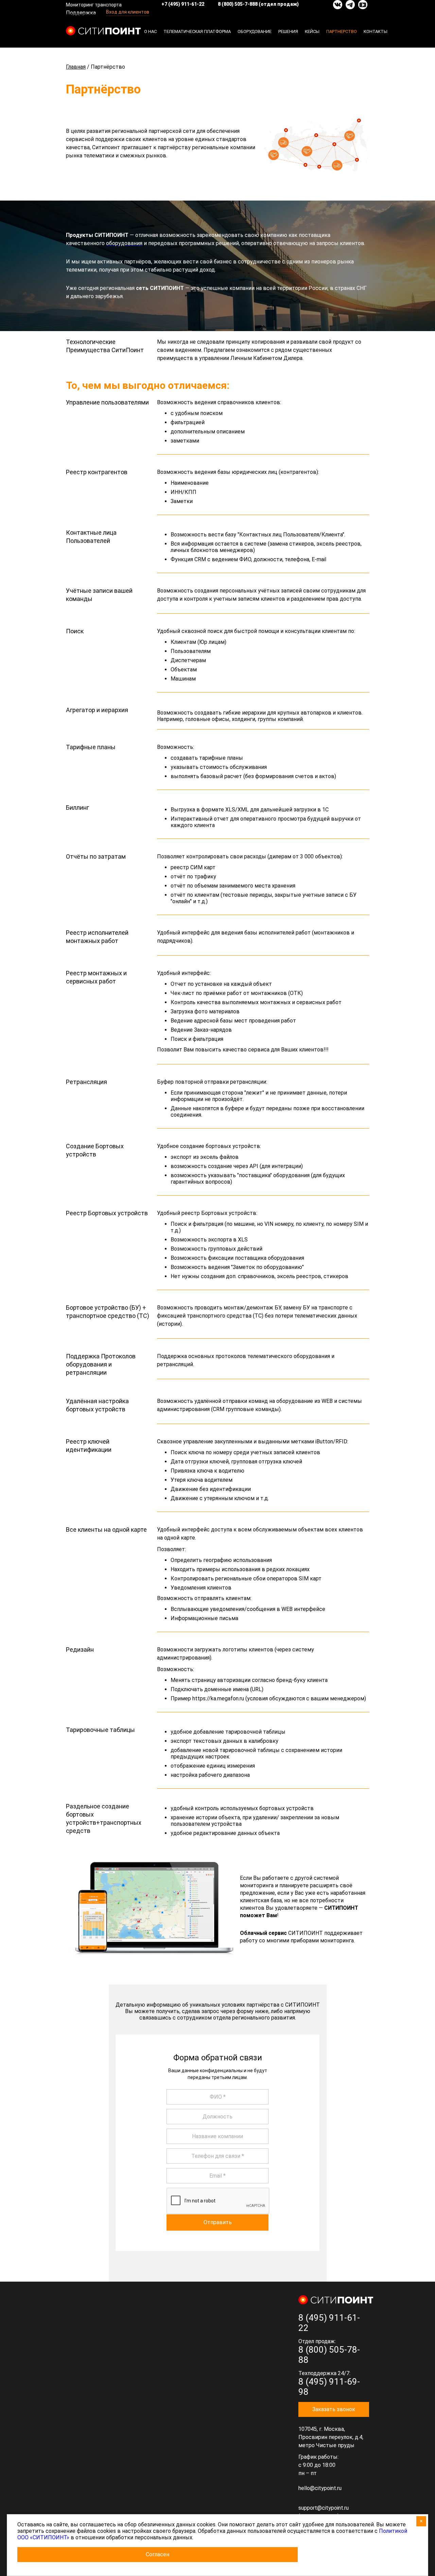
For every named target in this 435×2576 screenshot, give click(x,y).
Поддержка (81, 13)
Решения (288, 31)
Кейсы (312, 31)
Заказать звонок (334, 2409)
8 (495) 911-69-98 (329, 2387)
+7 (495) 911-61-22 (183, 4)
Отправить (218, 2222)
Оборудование (255, 31)
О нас (150, 31)
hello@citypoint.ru (320, 2488)
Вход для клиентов (128, 12)
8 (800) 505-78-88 (329, 2355)
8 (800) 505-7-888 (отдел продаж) (258, 4)
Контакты (376, 31)
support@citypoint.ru (324, 2508)
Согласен (158, 2554)
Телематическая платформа (197, 31)
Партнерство (342, 31)
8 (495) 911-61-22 (329, 2323)
